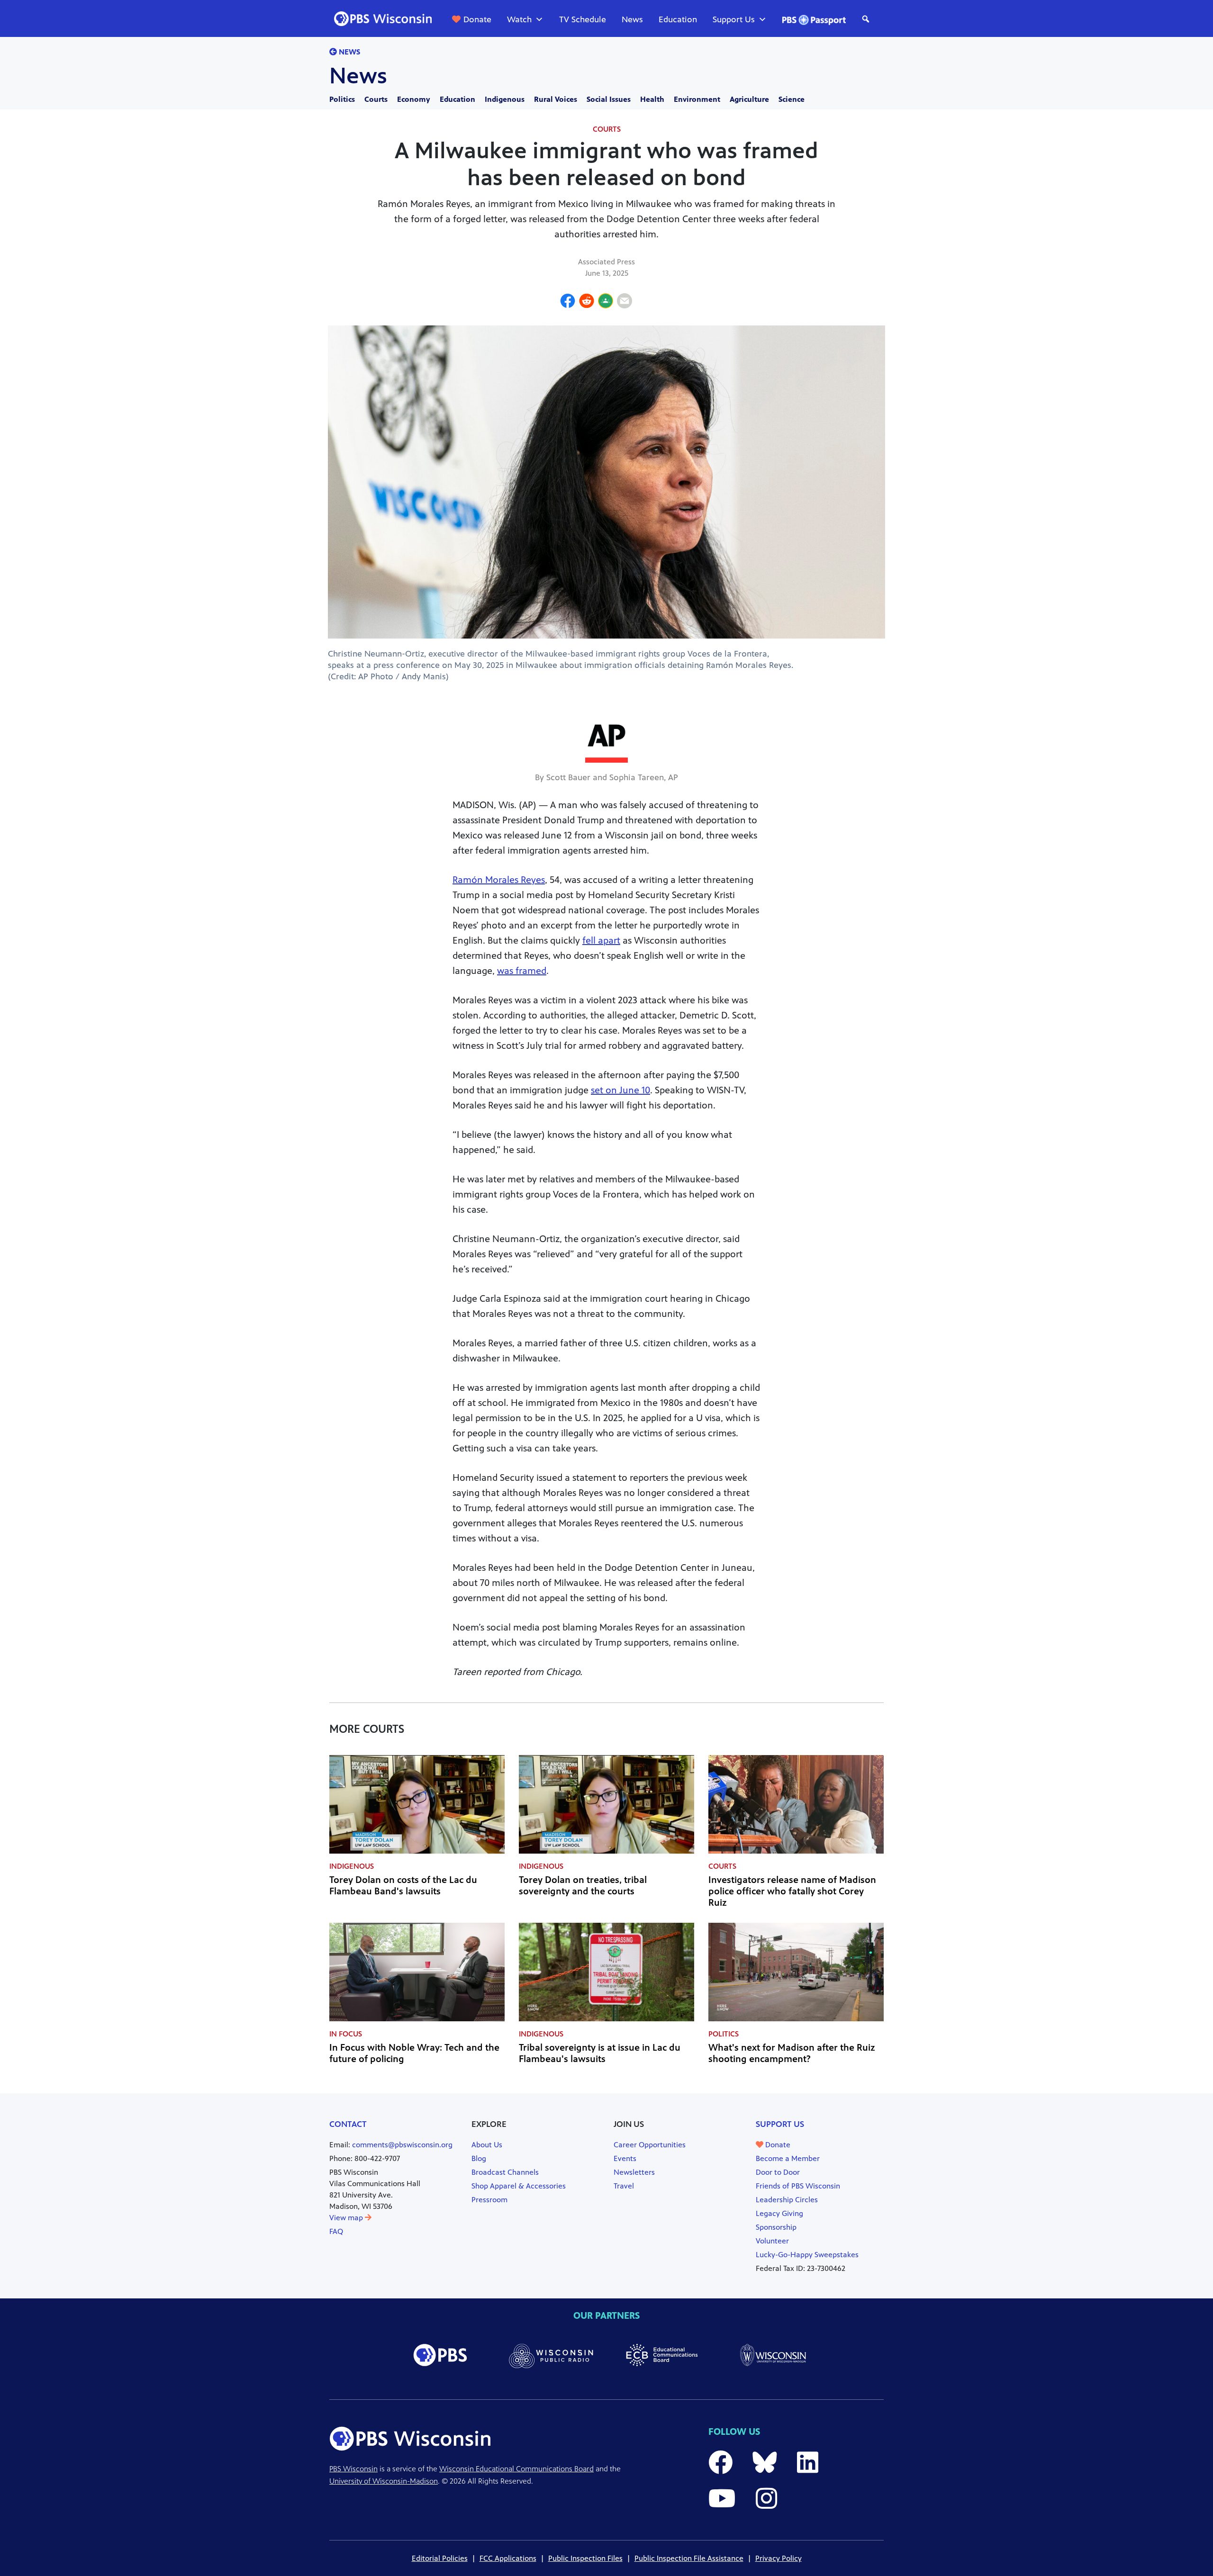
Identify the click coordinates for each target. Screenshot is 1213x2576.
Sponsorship (776, 2227)
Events (625, 2158)
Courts (376, 99)
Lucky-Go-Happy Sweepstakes (807, 2255)
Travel (624, 2186)
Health (652, 99)
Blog (479, 2158)
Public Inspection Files (585, 2558)
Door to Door (778, 2172)
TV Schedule (583, 19)
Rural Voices (556, 99)
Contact (348, 2124)
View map (347, 2218)
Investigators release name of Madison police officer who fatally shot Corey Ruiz (792, 1891)
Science (792, 99)
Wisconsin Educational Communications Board (516, 2469)
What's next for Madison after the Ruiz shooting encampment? (792, 2053)
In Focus (346, 2034)
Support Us (734, 19)
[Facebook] (568, 302)
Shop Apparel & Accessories (519, 2186)
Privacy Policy (778, 2558)
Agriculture (749, 99)
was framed (522, 971)
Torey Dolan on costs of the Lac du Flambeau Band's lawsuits (403, 1886)
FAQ (336, 2231)
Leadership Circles (787, 2200)
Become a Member (788, 2158)
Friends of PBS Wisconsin (798, 2186)
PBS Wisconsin (353, 2469)
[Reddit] (587, 302)
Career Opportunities (650, 2145)
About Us (487, 2145)
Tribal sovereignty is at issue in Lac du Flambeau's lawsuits (600, 2053)
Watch (519, 19)
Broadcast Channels (505, 2172)
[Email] (625, 302)
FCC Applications (508, 2558)
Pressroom (489, 2200)
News (632, 19)
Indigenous (505, 99)
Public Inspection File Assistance (689, 2558)
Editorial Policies (440, 2558)
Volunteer (772, 2241)
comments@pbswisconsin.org (402, 2145)
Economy (414, 99)
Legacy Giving (779, 2213)
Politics (342, 99)
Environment (697, 99)
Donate (477, 19)
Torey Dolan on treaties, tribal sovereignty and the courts (583, 1886)
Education (678, 19)
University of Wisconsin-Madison (384, 2481)
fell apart (601, 941)
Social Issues (609, 99)
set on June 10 (620, 1090)
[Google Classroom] (606, 302)
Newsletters (634, 2172)
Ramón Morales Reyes (499, 880)
